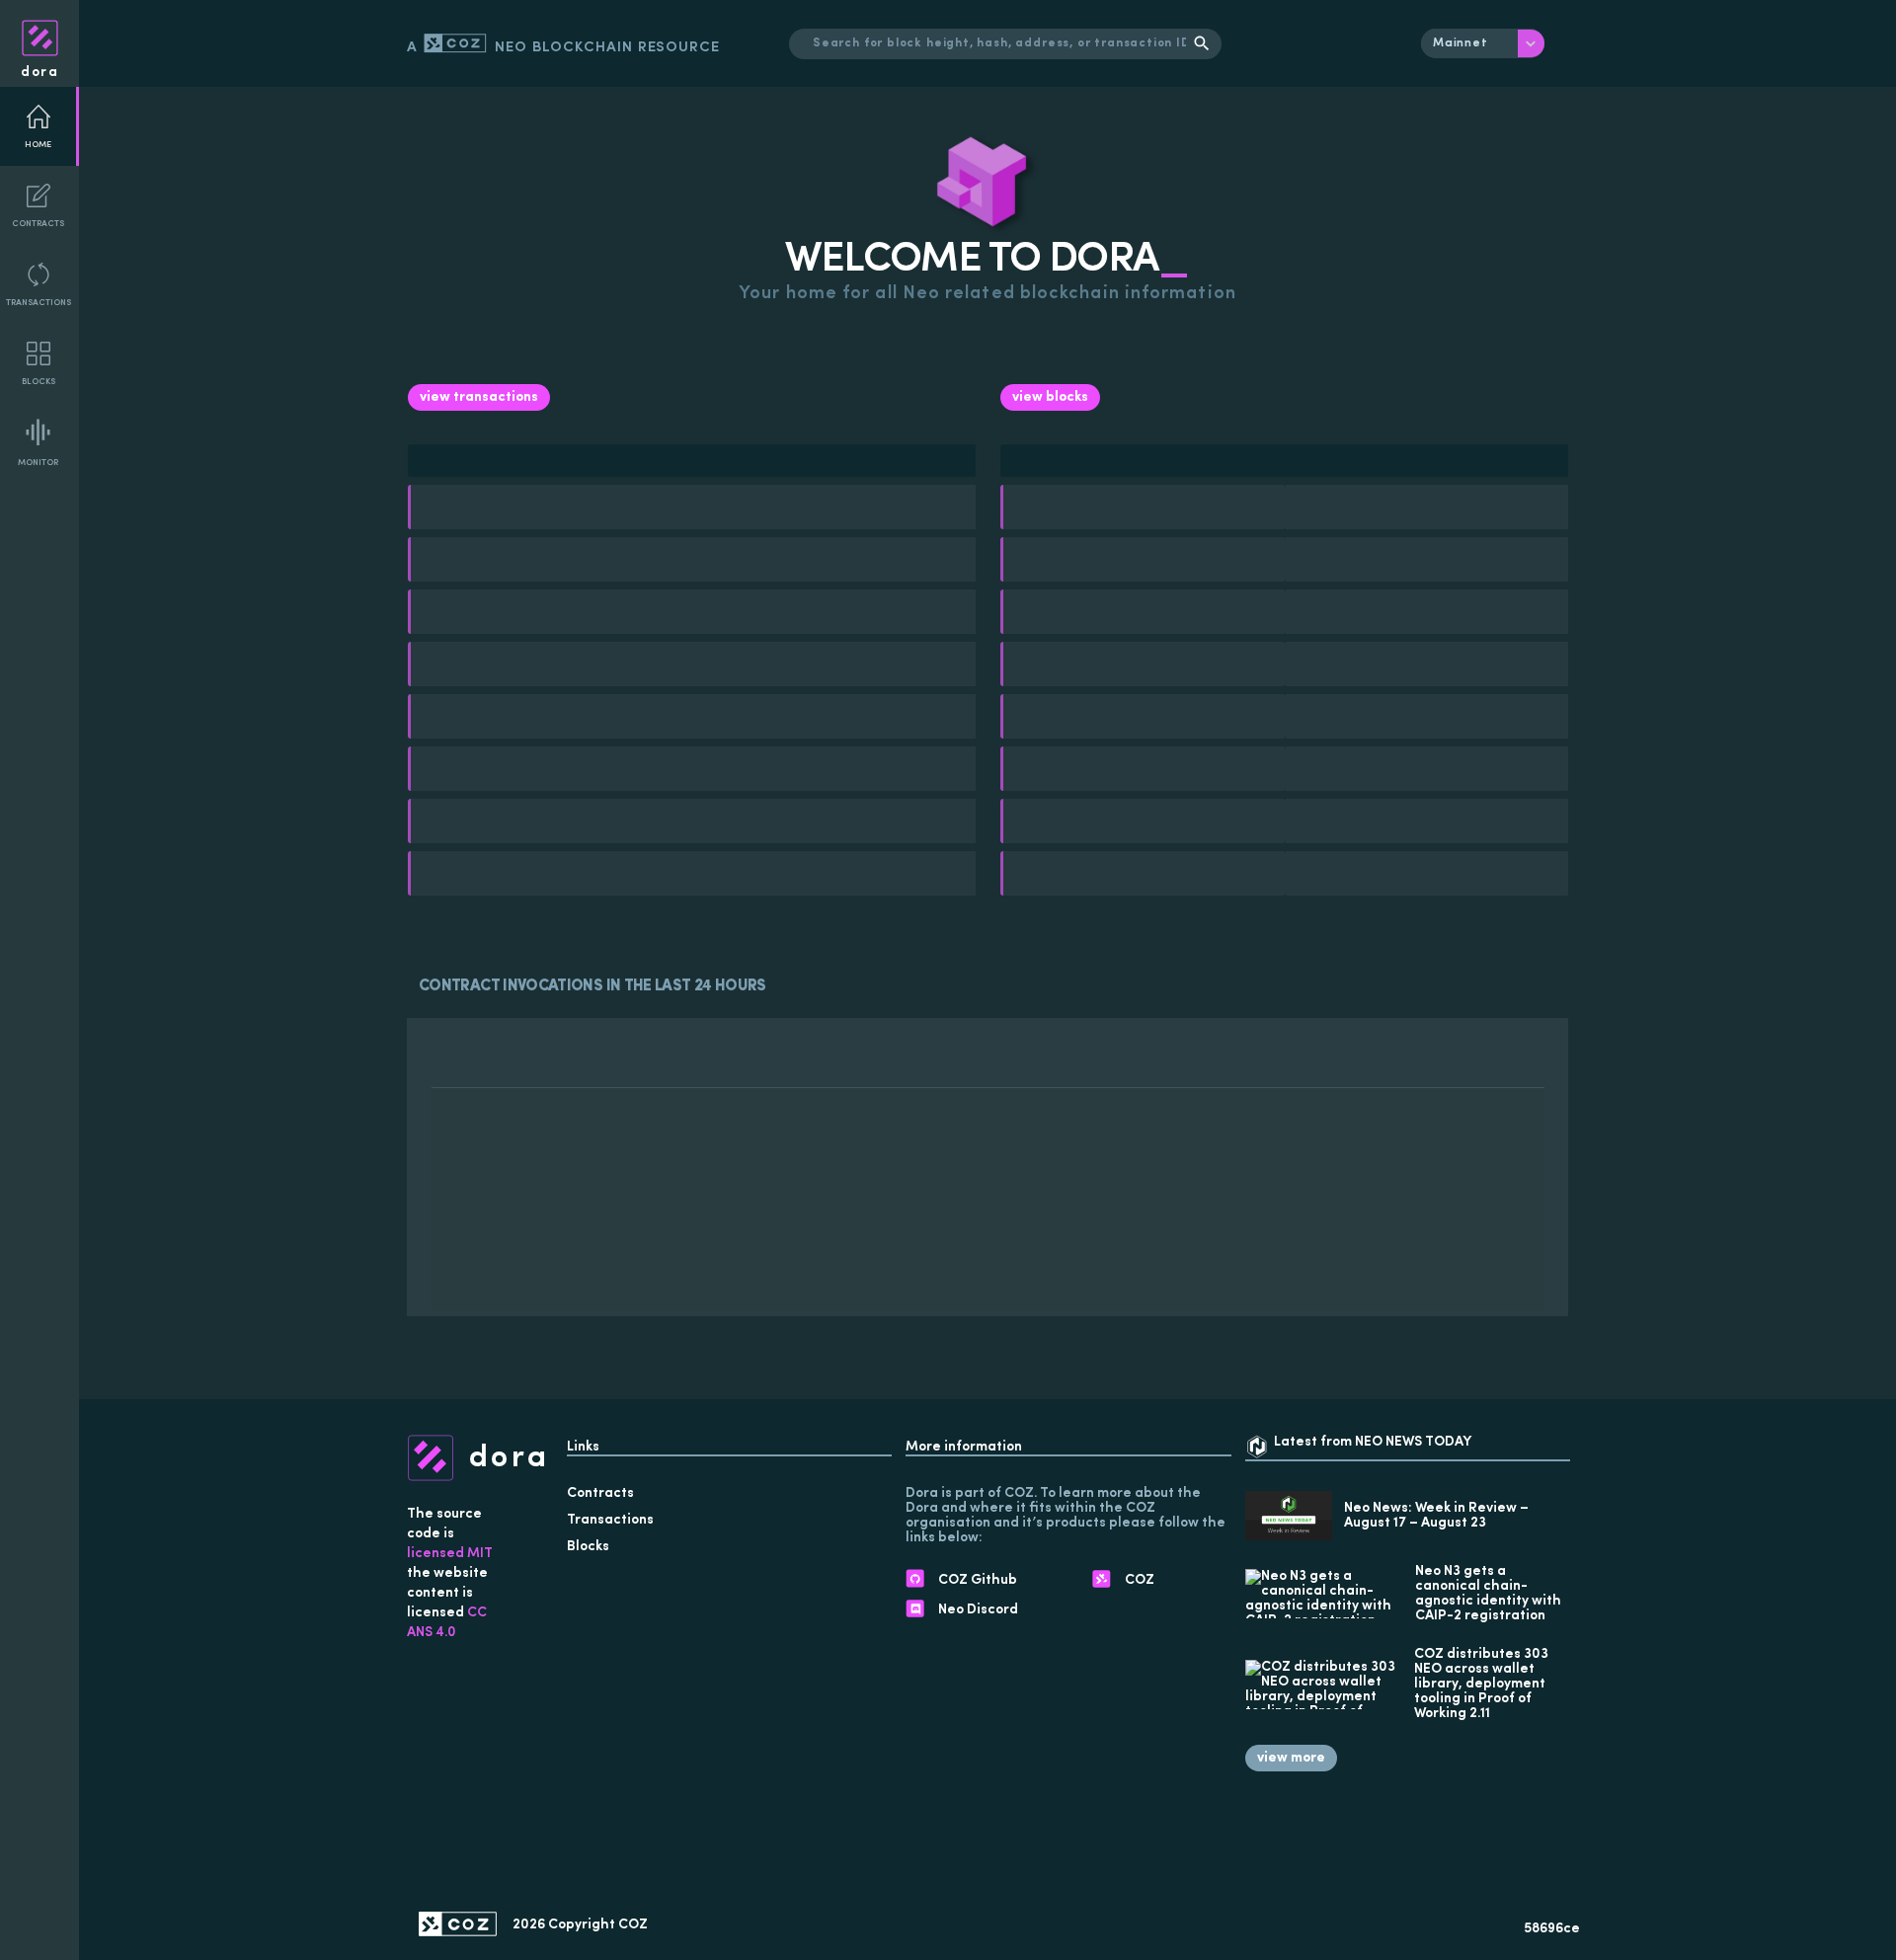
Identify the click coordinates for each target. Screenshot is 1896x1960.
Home (38, 145)
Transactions (39, 303)
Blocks (39, 382)
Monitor (38, 463)
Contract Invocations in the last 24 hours (592, 986)
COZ (633, 1925)
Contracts (38, 224)
